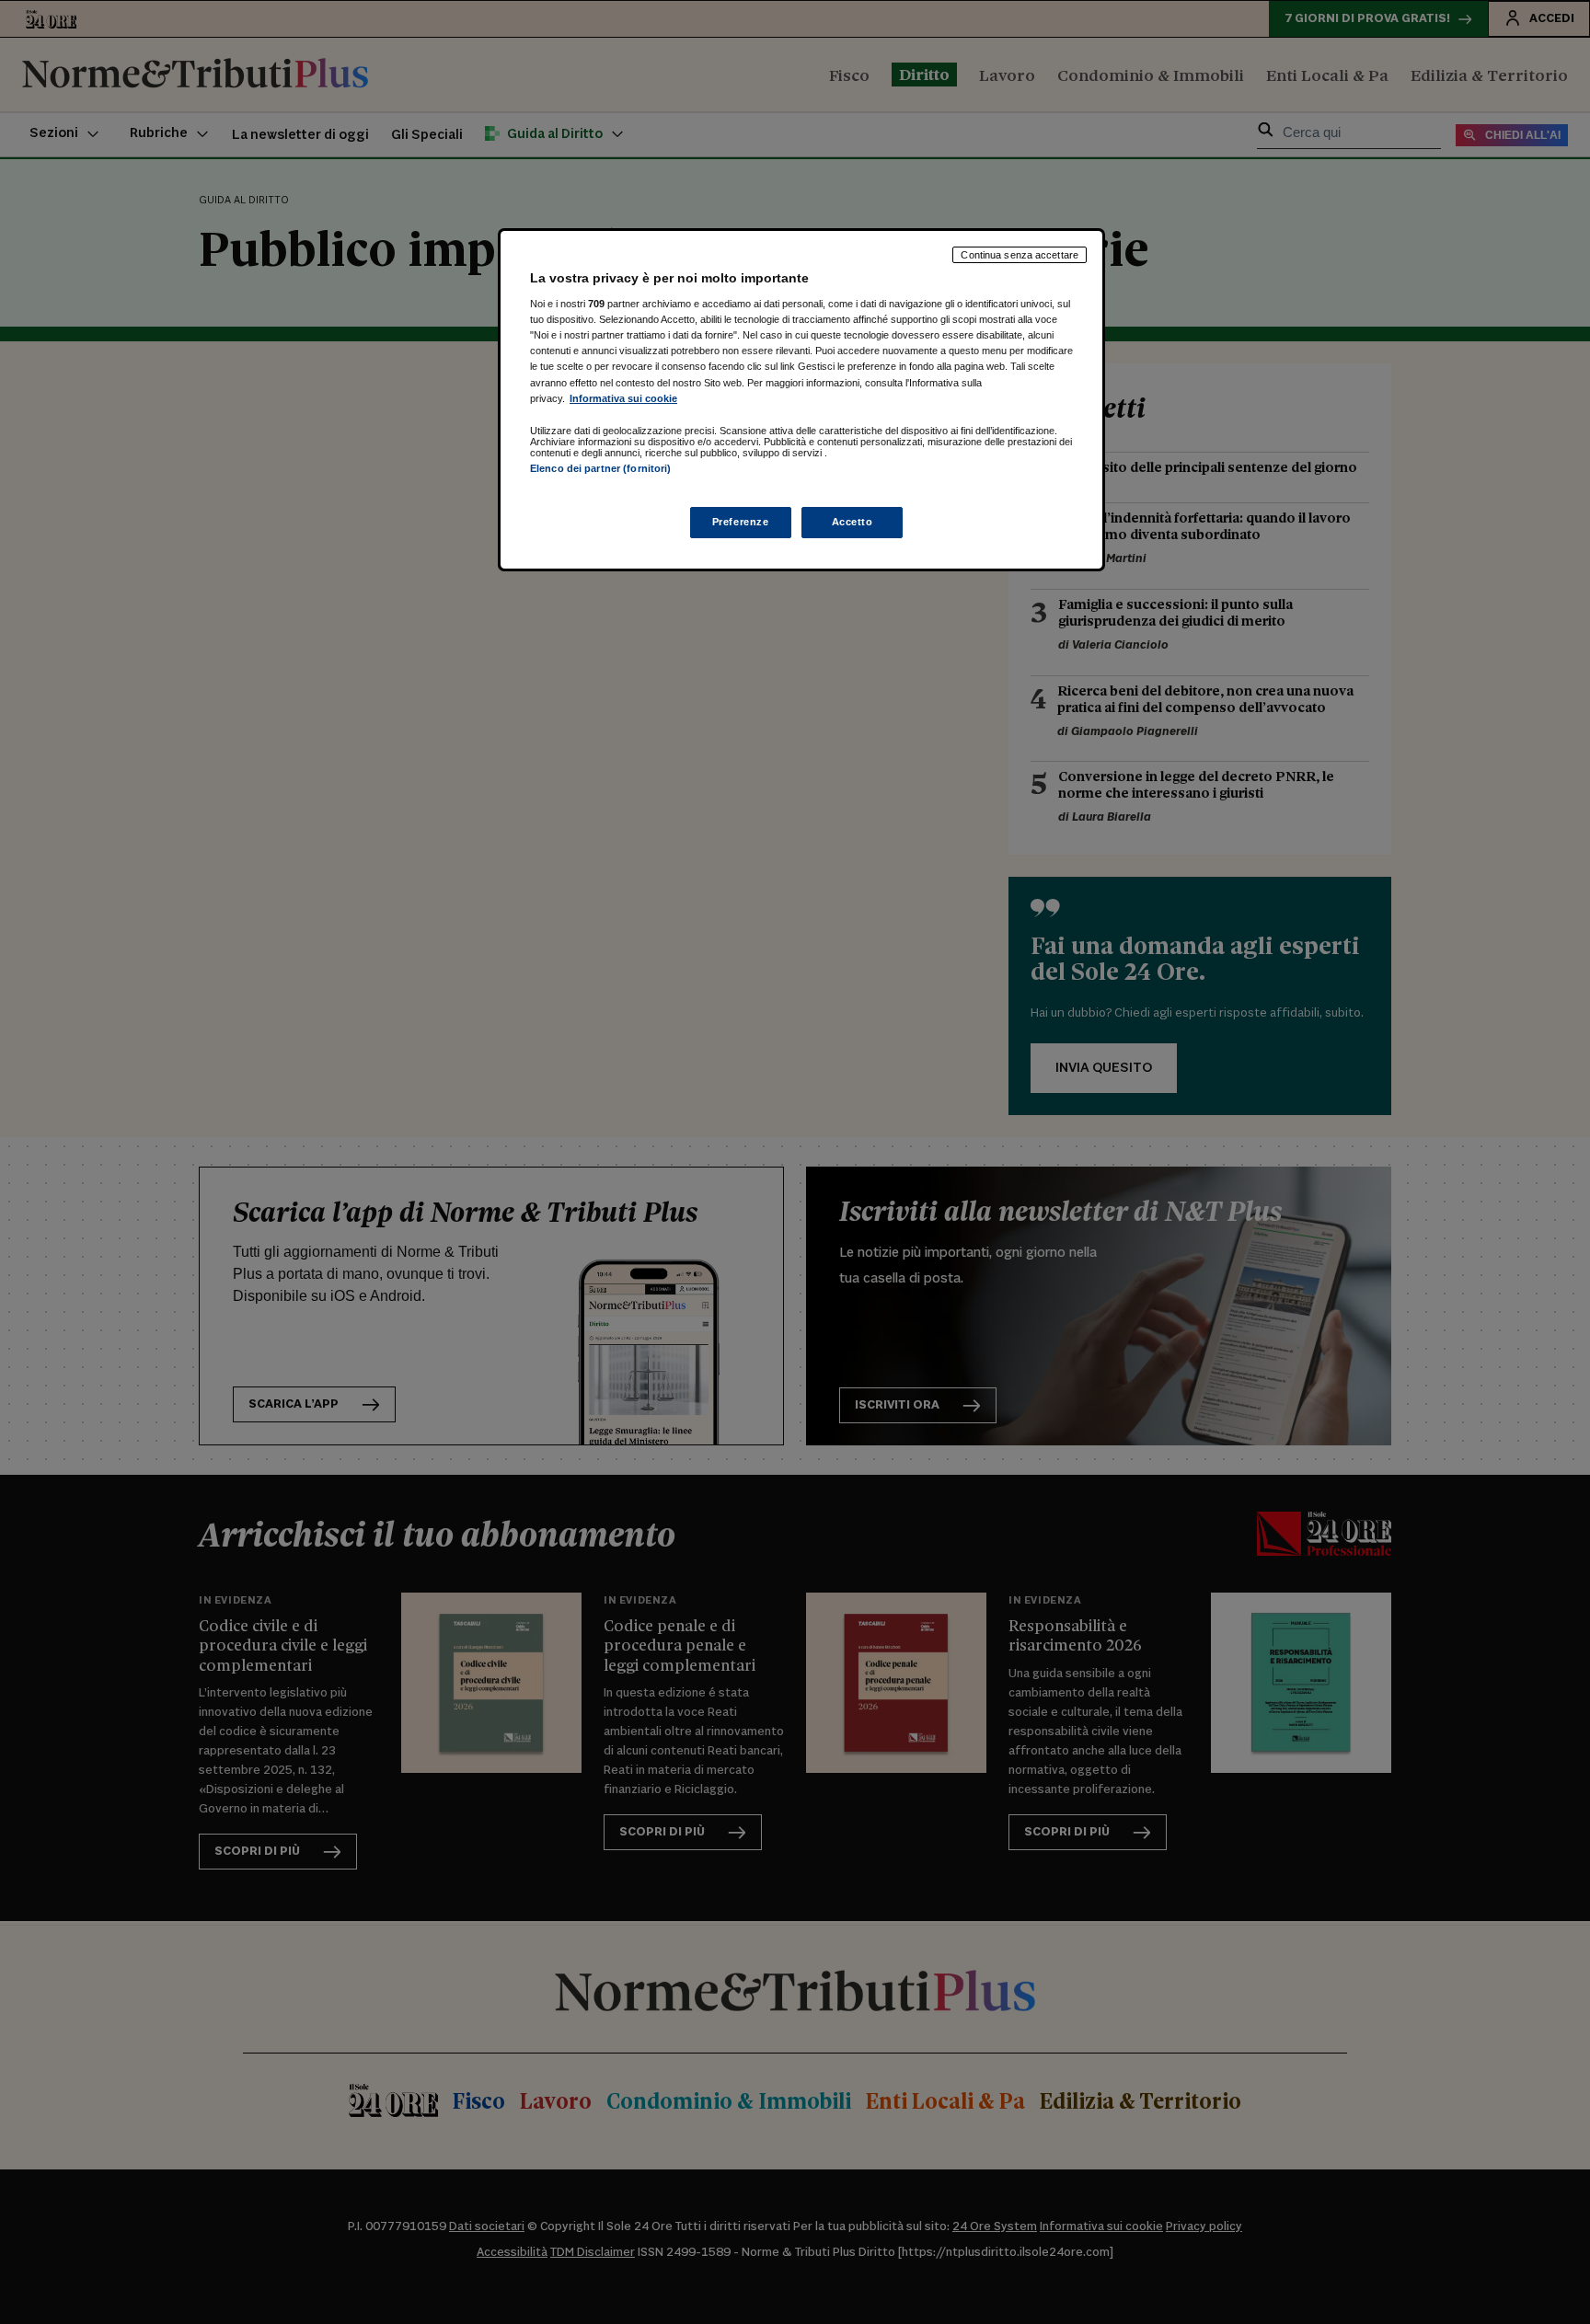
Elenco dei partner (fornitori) (600, 468)
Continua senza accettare (1020, 255)
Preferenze (741, 522)
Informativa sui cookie (623, 398)
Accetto (853, 522)
